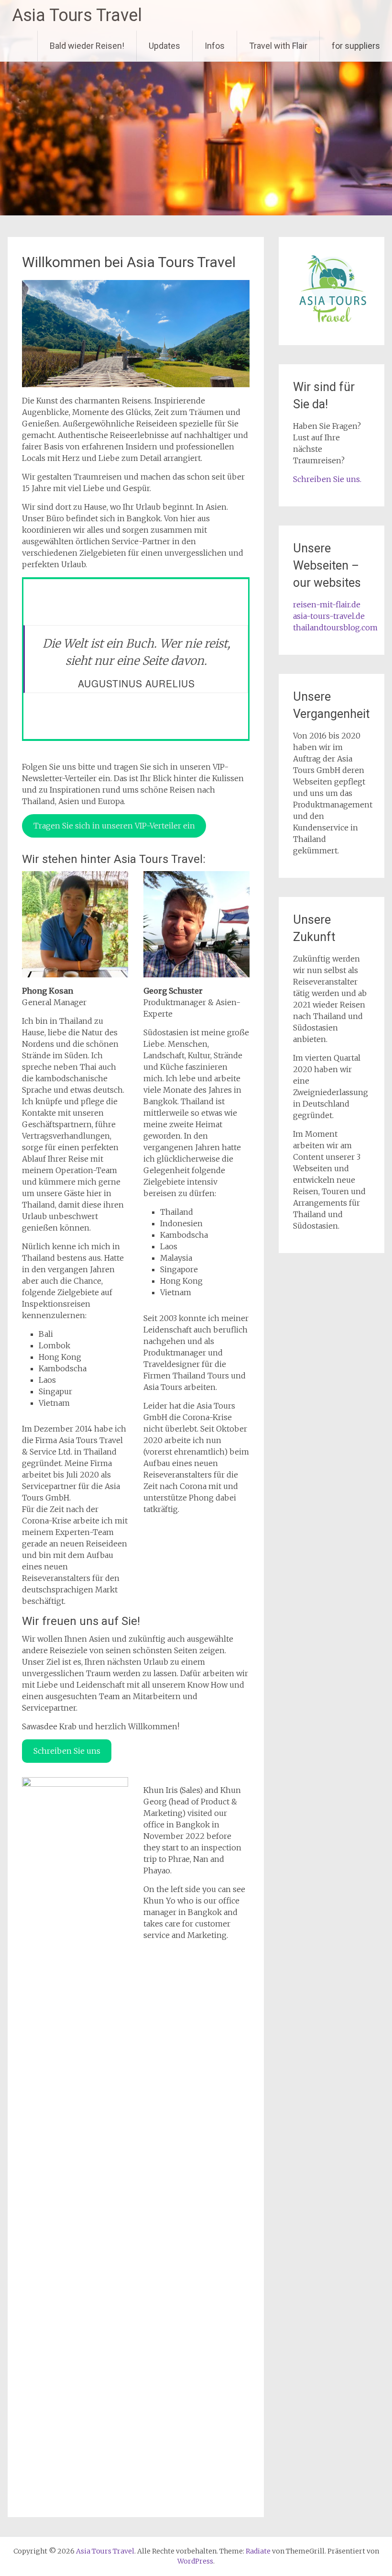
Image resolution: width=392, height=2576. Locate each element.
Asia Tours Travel (77, 15)
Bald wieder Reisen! (87, 46)
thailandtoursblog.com (335, 627)
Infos (215, 46)
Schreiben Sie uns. (327, 479)
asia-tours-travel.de (329, 616)
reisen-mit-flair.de (327, 605)
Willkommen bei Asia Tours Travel (129, 262)
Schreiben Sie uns (67, 1751)
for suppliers (356, 46)
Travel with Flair (278, 46)
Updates (164, 46)
